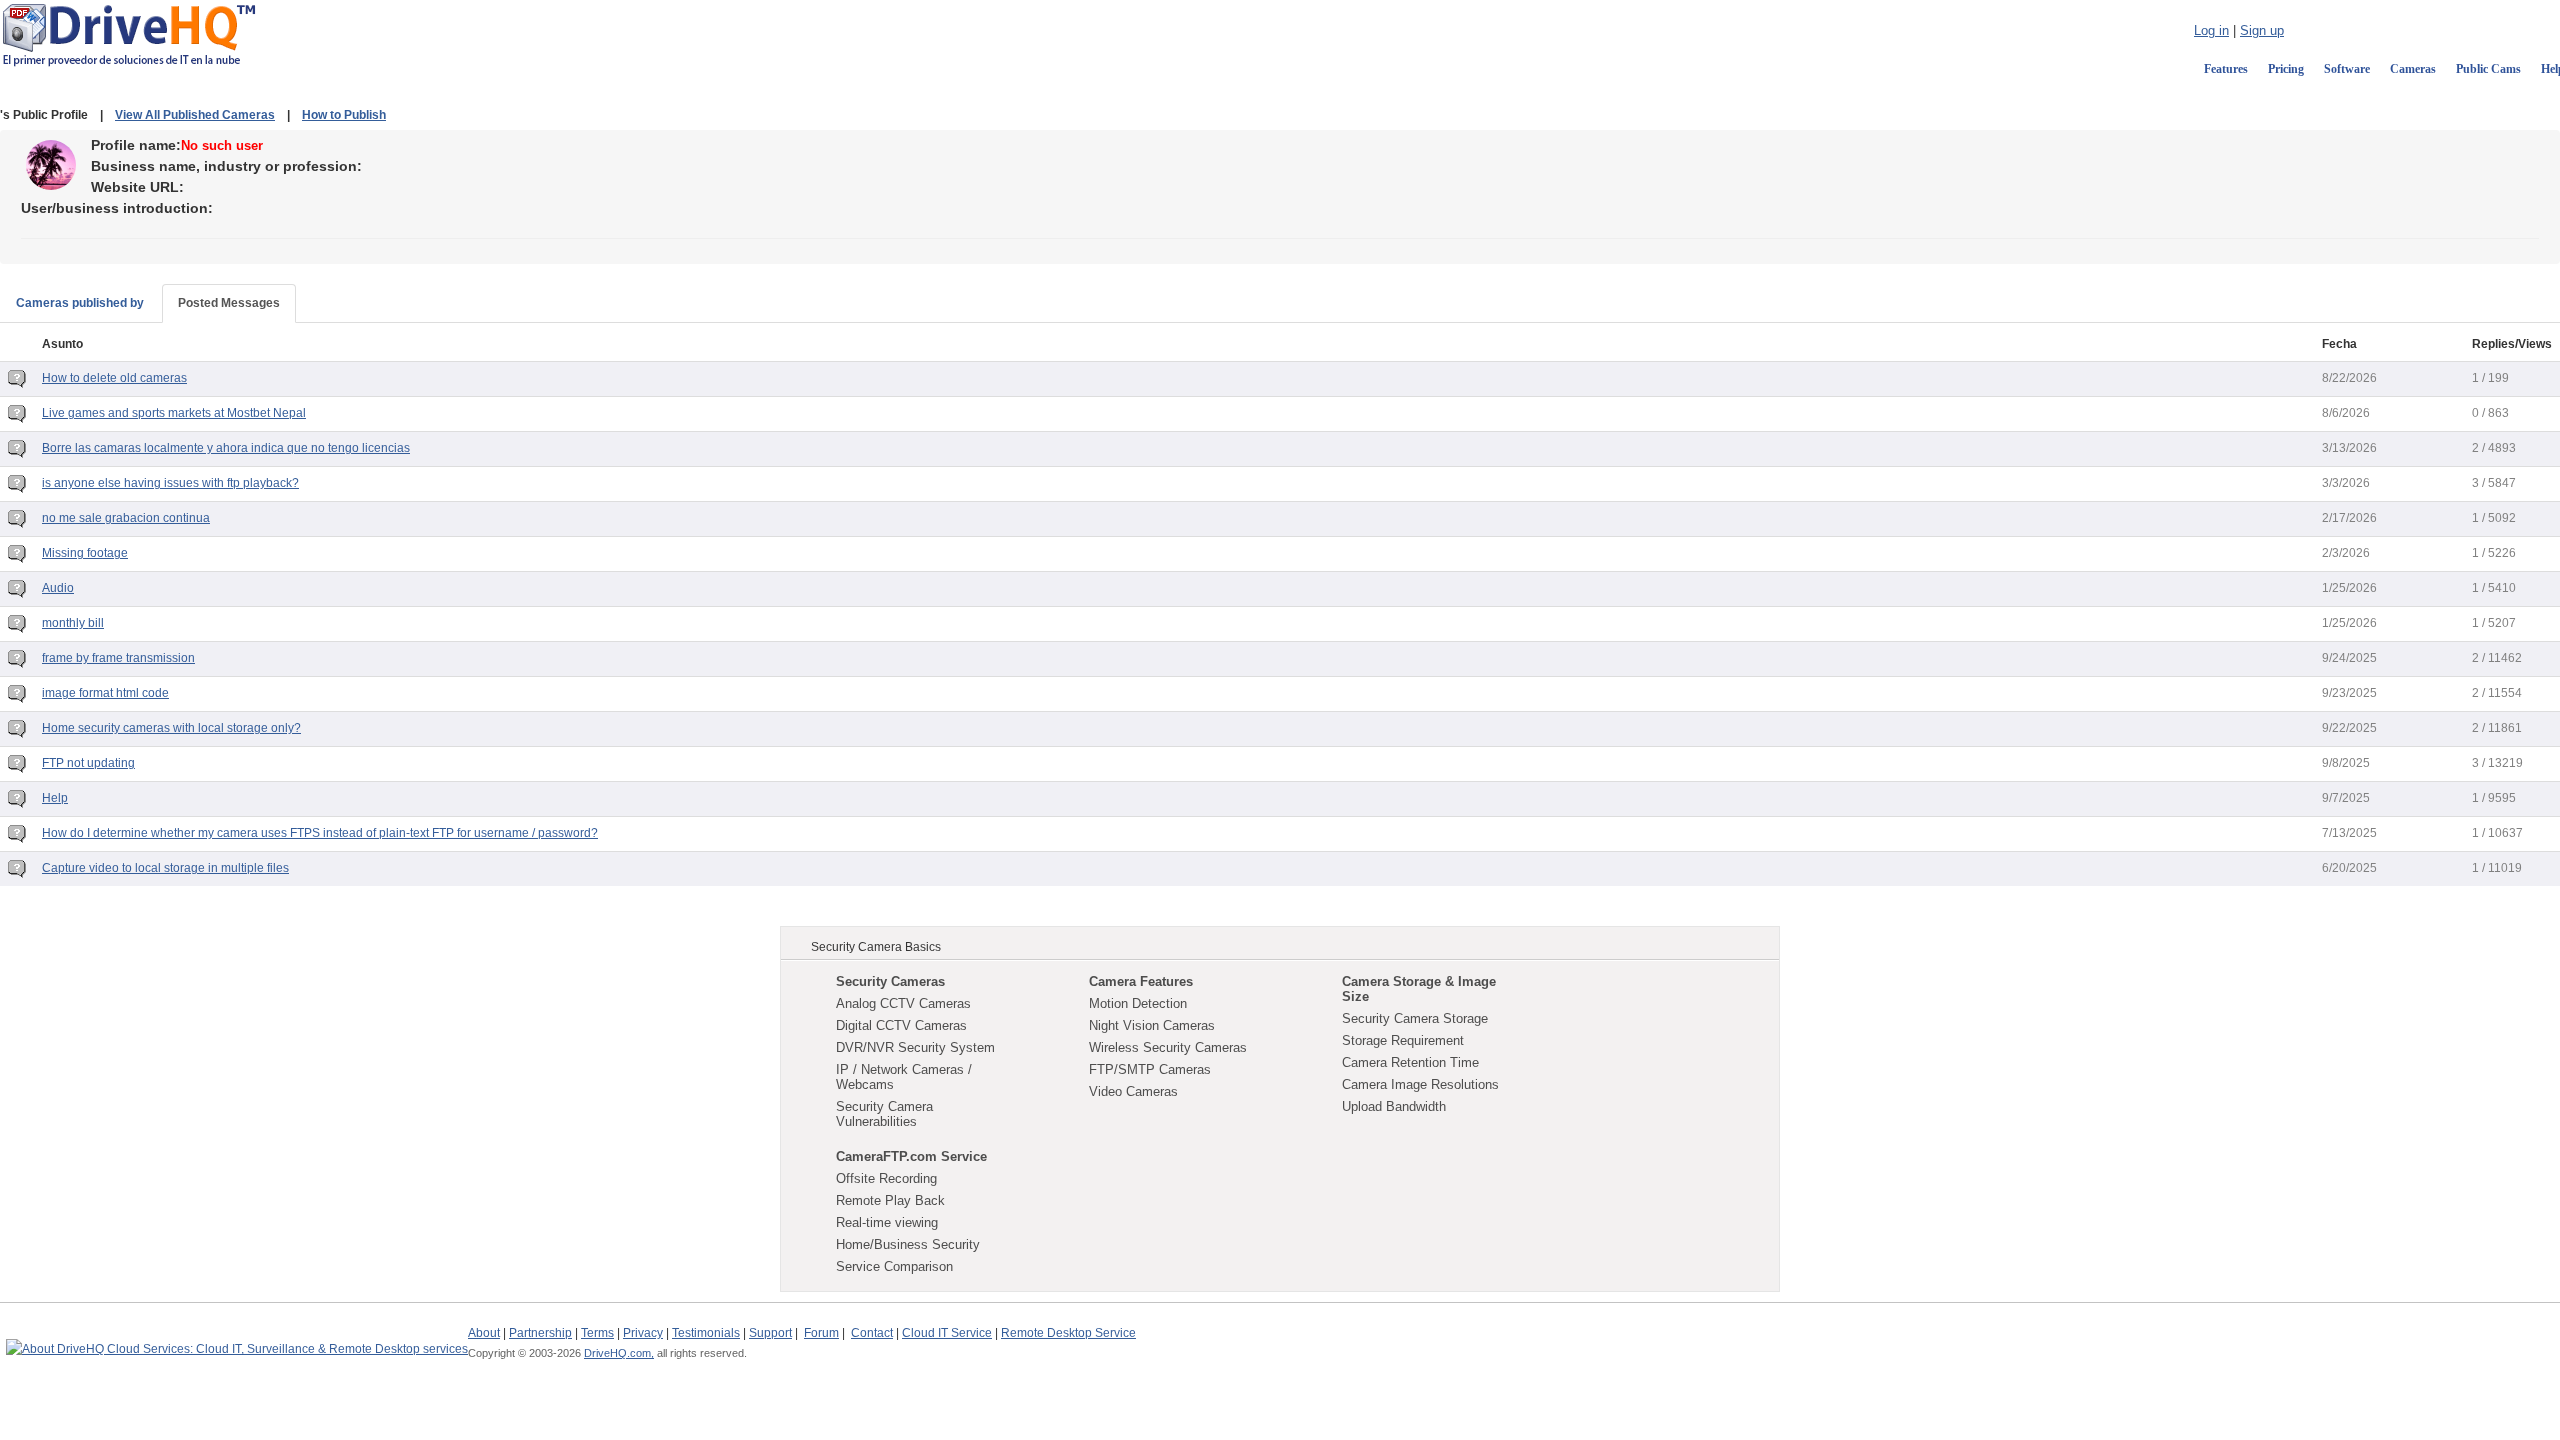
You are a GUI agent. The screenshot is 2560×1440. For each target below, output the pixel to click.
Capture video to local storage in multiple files (165, 868)
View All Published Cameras (195, 115)
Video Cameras (1133, 1091)
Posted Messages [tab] (229, 303)
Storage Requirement (1403, 1040)
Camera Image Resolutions (1420, 1084)
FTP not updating (88, 763)
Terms (597, 1333)
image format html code (105, 693)
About (484, 1333)
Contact (872, 1333)
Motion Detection (1138, 1003)
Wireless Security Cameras (1168, 1047)
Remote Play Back (890, 1200)
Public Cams (2488, 69)
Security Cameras (890, 981)
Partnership (540, 1333)
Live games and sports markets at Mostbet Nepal (174, 413)
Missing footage (85, 553)
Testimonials (706, 1333)
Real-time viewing (887, 1222)
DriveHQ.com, (619, 1353)
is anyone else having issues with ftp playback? (170, 483)
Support (770, 1333)
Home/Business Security (908, 1244)
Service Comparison (894, 1266)
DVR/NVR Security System (915, 1047)
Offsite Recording (886, 1178)
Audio (58, 588)
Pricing (2286, 69)
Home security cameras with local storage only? (171, 728)
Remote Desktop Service (1068, 1333)
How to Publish (344, 115)
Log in (2211, 30)
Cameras (2413, 69)
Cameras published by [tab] (80, 303)
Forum (821, 1333)
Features (2226, 69)
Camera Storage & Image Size (1419, 989)
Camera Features (1141, 981)
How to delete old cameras (114, 378)
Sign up (2262, 30)
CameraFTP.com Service (911, 1156)
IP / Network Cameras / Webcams (904, 1077)
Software (2347, 69)
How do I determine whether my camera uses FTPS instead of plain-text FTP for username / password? (320, 833)
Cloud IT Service (947, 1333)
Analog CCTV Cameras (903, 1003)
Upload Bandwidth (1394, 1106)
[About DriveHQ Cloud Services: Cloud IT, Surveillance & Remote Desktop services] (237, 1340)
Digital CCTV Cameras (901, 1025)
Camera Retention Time (1410, 1062)
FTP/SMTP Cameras (1150, 1069)
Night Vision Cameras (1152, 1025)
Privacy (643, 1333)
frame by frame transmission (118, 658)
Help (55, 798)
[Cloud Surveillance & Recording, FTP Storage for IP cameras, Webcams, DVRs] (129, 34)
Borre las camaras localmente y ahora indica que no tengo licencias (226, 448)
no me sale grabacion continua (126, 518)
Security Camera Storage (1415, 1018)
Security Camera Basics (876, 947)
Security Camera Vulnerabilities (884, 1114)
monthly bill (73, 623)
